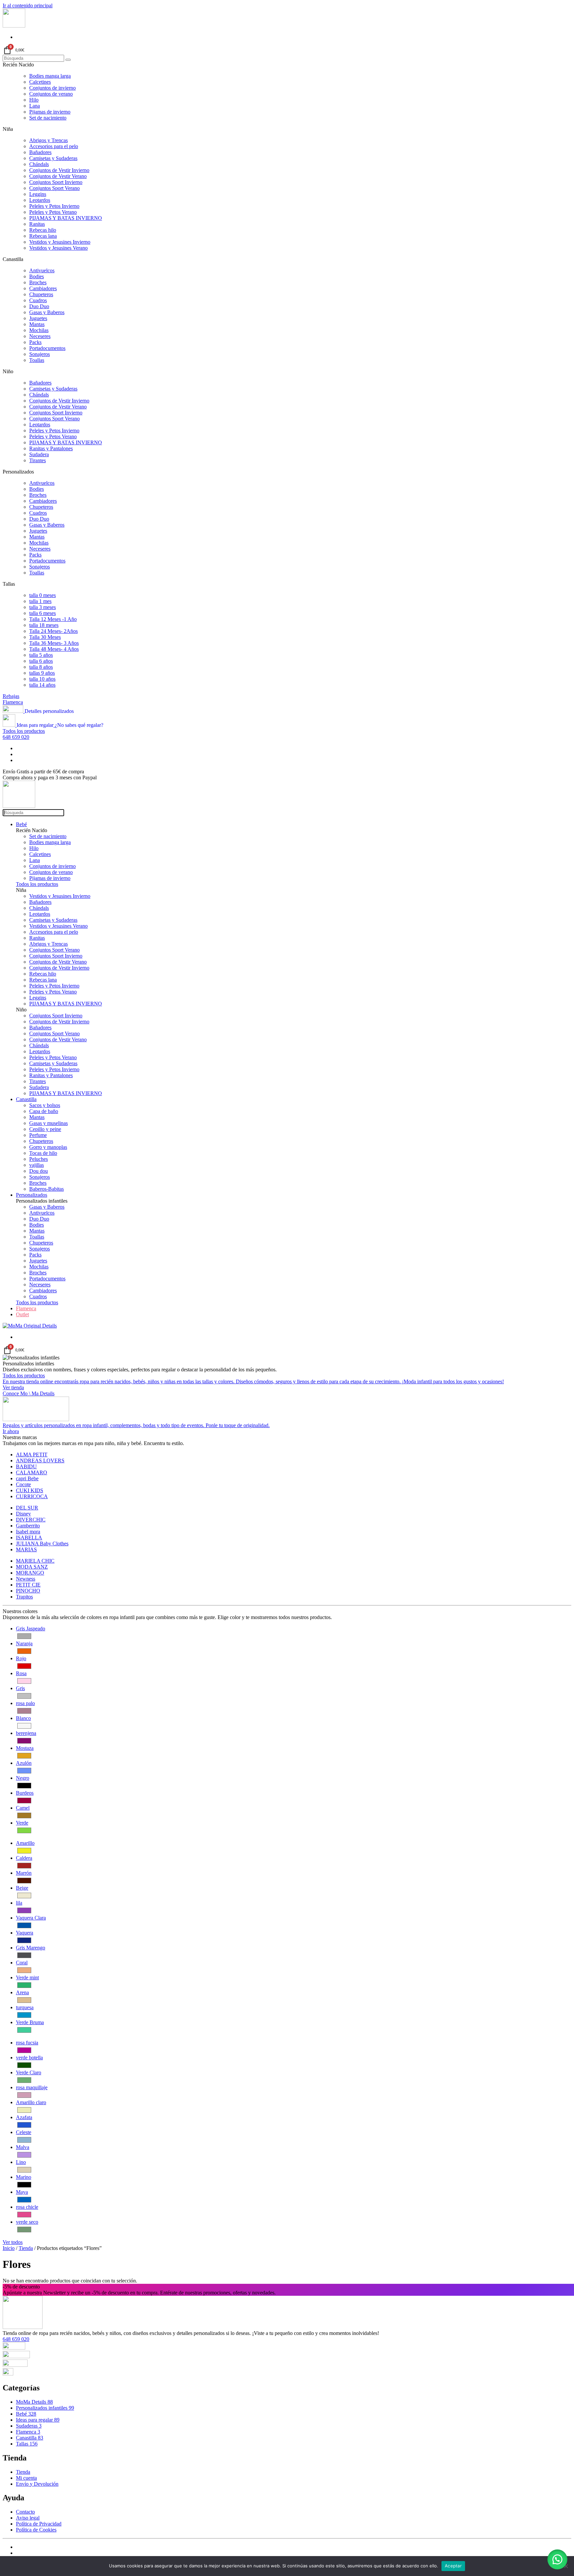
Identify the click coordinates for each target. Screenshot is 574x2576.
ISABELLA (29, 1538)
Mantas (37, 324)
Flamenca (13, 702)
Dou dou (39, 1171)
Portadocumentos (47, 348)
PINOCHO (28, 1591)
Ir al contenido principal (28, 5)
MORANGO (30, 1573)
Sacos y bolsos (45, 1105)
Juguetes (38, 318)
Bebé (21, 824)
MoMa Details (34, 2402)
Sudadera (39, 454)
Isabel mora (28, 1532)
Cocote (23, 1484)
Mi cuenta (26, 2478)
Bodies (37, 276)
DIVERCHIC (31, 1520)
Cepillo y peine (45, 1129)
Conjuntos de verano (51, 94)
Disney (23, 1514)
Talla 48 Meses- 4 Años (54, 649)
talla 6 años (41, 661)
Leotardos (40, 200)
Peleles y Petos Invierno (54, 206)
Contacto (25, 2512)
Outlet (22, 1314)
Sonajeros (40, 354)
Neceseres (40, 336)
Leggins (38, 194)
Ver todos (13, 2242)
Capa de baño (44, 1111)
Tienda (26, 2248)
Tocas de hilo (43, 1153)
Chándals (39, 164)
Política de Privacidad (39, 2524)
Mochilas (39, 330)
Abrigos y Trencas (48, 140)
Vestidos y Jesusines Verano (58, 248)
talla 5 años (41, 655)
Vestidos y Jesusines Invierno (60, 242)
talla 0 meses (43, 595)
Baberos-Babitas (47, 1189)
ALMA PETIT (32, 1455)
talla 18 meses (44, 625)
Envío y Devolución (37, 2484)
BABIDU (26, 1466)
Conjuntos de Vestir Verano (58, 176)
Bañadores (40, 152)
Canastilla (26, 1099)
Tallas (27, 2444)
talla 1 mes (40, 601)
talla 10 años (42, 679)
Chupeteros (41, 294)
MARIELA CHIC (35, 1561)
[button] (557, 2559)
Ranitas (37, 224)
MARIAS (26, 1549)
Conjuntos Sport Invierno (56, 182)
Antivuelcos (42, 270)
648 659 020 (16, 737)
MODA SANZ (32, 1567)
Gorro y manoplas (48, 1147)
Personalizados (32, 1195)
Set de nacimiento (48, 118)
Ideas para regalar (38, 2420)
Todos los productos (24, 731)
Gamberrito (28, 1526)
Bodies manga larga (50, 76)
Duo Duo (39, 306)
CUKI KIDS (30, 1490)
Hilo (34, 100)
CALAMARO (32, 1472)
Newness (26, 1579)
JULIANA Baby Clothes (42, 1544)
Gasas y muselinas (48, 1123)
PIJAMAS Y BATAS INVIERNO (66, 218)
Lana (35, 106)
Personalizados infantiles (45, 2408)
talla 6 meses (43, 613)
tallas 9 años (42, 673)
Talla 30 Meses (45, 637)
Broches (38, 282)
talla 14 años (42, 685)
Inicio (9, 2248)
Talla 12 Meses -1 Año (53, 619)
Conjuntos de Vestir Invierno (59, 170)
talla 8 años (41, 667)
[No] (566, 2566)
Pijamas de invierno (50, 112)
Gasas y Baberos (47, 312)
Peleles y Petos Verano (53, 212)
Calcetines (40, 82)
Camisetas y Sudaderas (53, 158)
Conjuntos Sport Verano (54, 188)
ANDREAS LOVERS (40, 1460)
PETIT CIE (28, 1585)
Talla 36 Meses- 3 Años (54, 643)
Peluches (39, 1159)
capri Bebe (27, 1478)
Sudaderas (29, 2426)
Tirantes (38, 460)
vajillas (37, 1165)
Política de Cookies (36, 2530)
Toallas (37, 360)
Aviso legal (28, 2518)
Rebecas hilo (43, 230)
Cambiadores (43, 288)
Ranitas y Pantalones (51, 448)
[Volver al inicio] (14, 26)
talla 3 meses (43, 607)
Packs (35, 342)
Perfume (38, 1135)
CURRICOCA (32, 1496)
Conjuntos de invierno (52, 88)
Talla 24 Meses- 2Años (53, 631)
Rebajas (11, 696)
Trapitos (24, 1597)
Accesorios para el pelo (54, 146)
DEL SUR (27, 1508)
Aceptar (453, 2566)
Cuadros (38, 300)
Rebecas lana (43, 236)
